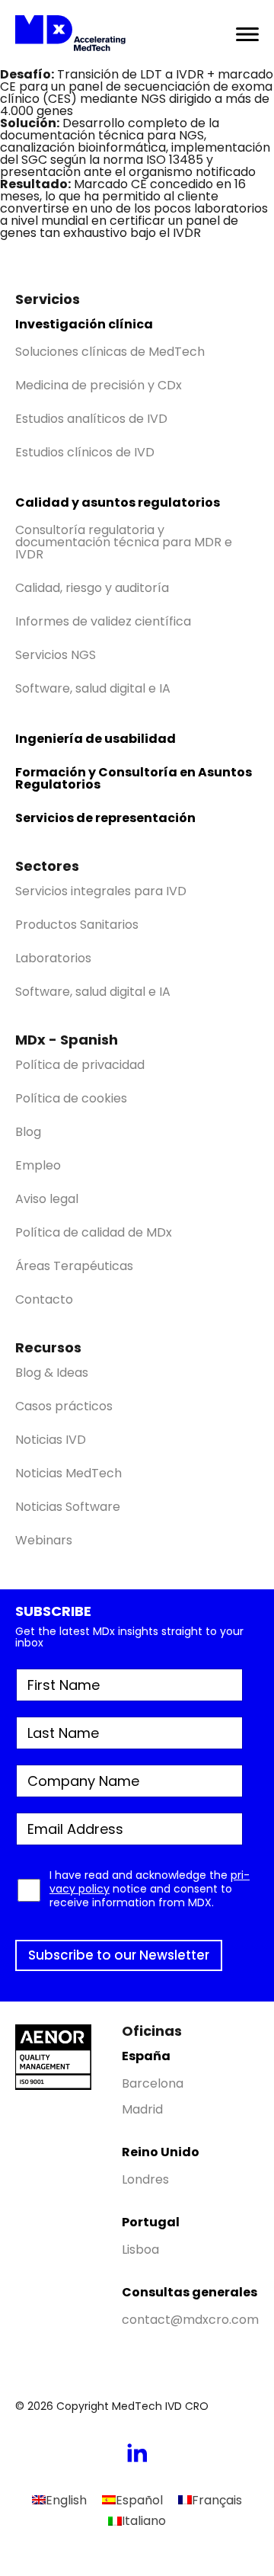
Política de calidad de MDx (94, 1232)
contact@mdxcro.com (190, 2320)
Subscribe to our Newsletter (119, 1955)
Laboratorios (53, 958)
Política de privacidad (80, 1065)
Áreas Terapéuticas (74, 1266)
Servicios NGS (56, 655)
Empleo (38, 1165)
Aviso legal (47, 1199)
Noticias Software (68, 1507)
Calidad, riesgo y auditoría (92, 588)
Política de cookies (71, 1098)
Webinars (44, 1540)
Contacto (44, 1299)
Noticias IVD (51, 1440)
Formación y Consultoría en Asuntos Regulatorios (134, 778)
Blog (28, 1132)
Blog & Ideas (52, 1373)
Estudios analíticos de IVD (91, 419)
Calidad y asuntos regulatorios (118, 502)
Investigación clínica (84, 324)
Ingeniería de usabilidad (96, 739)
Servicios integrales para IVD (101, 891)
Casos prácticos (64, 1406)
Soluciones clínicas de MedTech (110, 352)
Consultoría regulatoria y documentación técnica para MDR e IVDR (124, 542)
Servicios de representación (105, 818)
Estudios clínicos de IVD (85, 452)
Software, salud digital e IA (93, 688)
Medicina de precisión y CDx (99, 385)
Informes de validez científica (103, 621)
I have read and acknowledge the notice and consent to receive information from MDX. (150, 1889)
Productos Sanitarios (77, 925)
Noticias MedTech (68, 1473)
